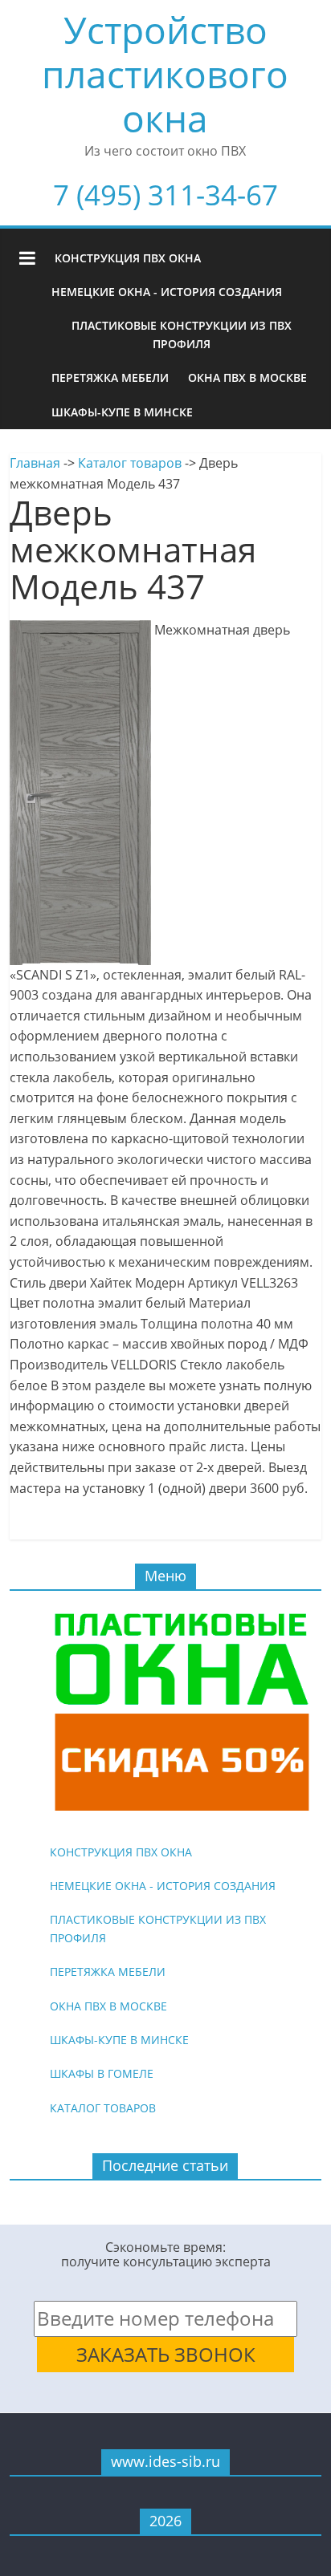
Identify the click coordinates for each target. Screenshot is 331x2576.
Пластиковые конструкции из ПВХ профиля (182, 334)
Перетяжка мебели (110, 377)
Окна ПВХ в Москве (247, 377)
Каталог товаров (130, 463)
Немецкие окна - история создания (167, 292)
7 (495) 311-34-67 (165, 195)
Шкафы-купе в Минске (122, 412)
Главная (35, 463)
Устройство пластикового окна (165, 74)
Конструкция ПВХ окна (128, 258)
